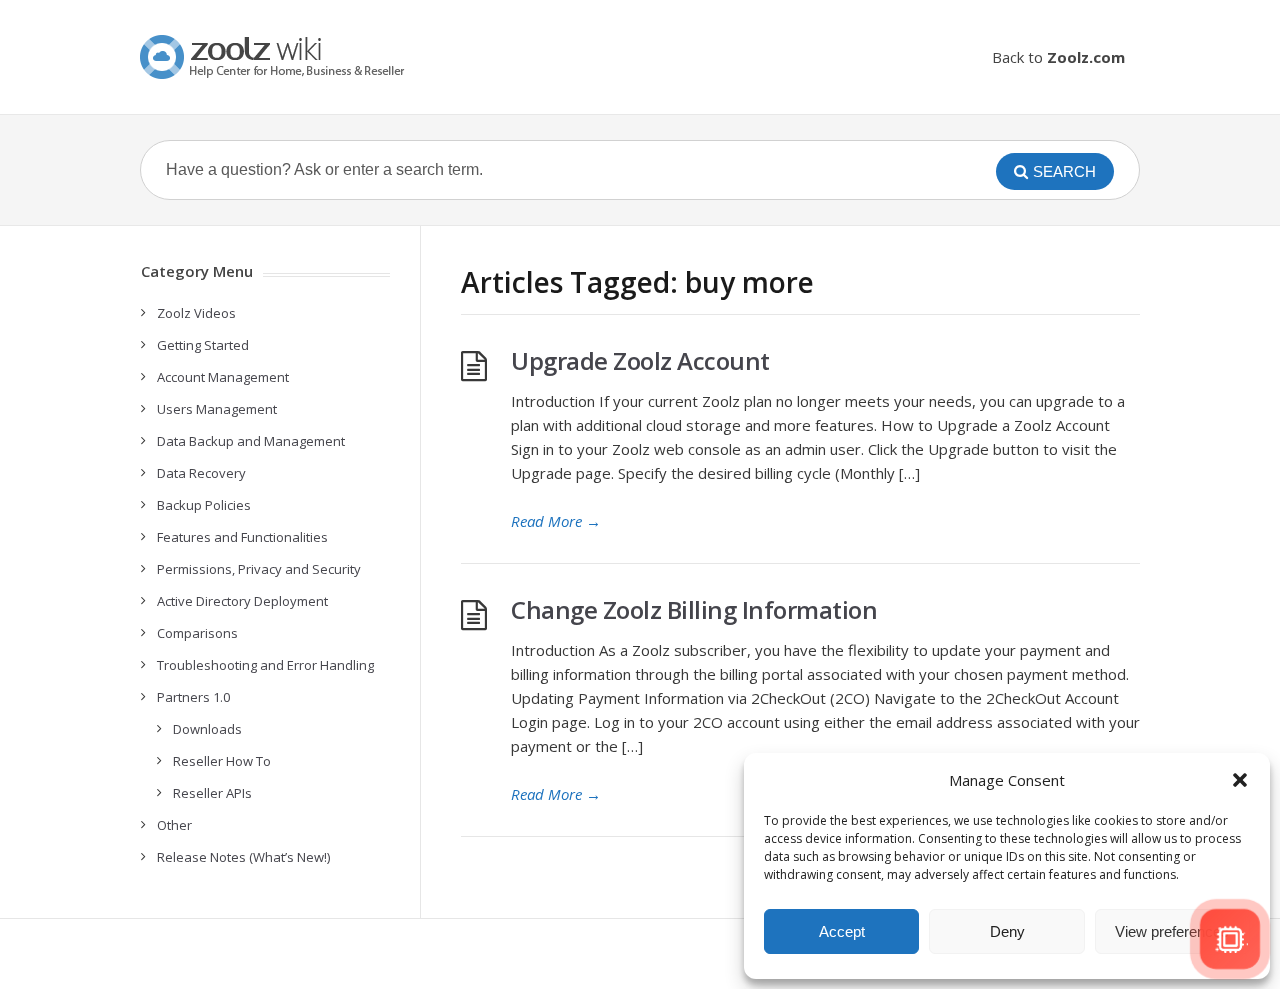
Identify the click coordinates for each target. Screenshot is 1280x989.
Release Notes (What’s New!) (243, 857)
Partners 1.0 (193, 697)
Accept (842, 931)
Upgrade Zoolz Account (640, 360)
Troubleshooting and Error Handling (265, 665)
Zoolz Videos (196, 313)
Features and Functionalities (242, 537)
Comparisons (197, 633)
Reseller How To (222, 761)
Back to (1058, 57)
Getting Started (203, 345)
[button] (1240, 780)
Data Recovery (201, 473)
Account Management (223, 377)
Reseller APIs (212, 793)
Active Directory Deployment (242, 601)
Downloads (207, 729)
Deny (1007, 931)
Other (174, 825)
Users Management (217, 409)
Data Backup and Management (251, 441)
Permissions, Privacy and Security (259, 569)
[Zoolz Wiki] (275, 57)
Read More (556, 521)
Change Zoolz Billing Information (694, 609)
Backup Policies (204, 505)
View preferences (1172, 931)
